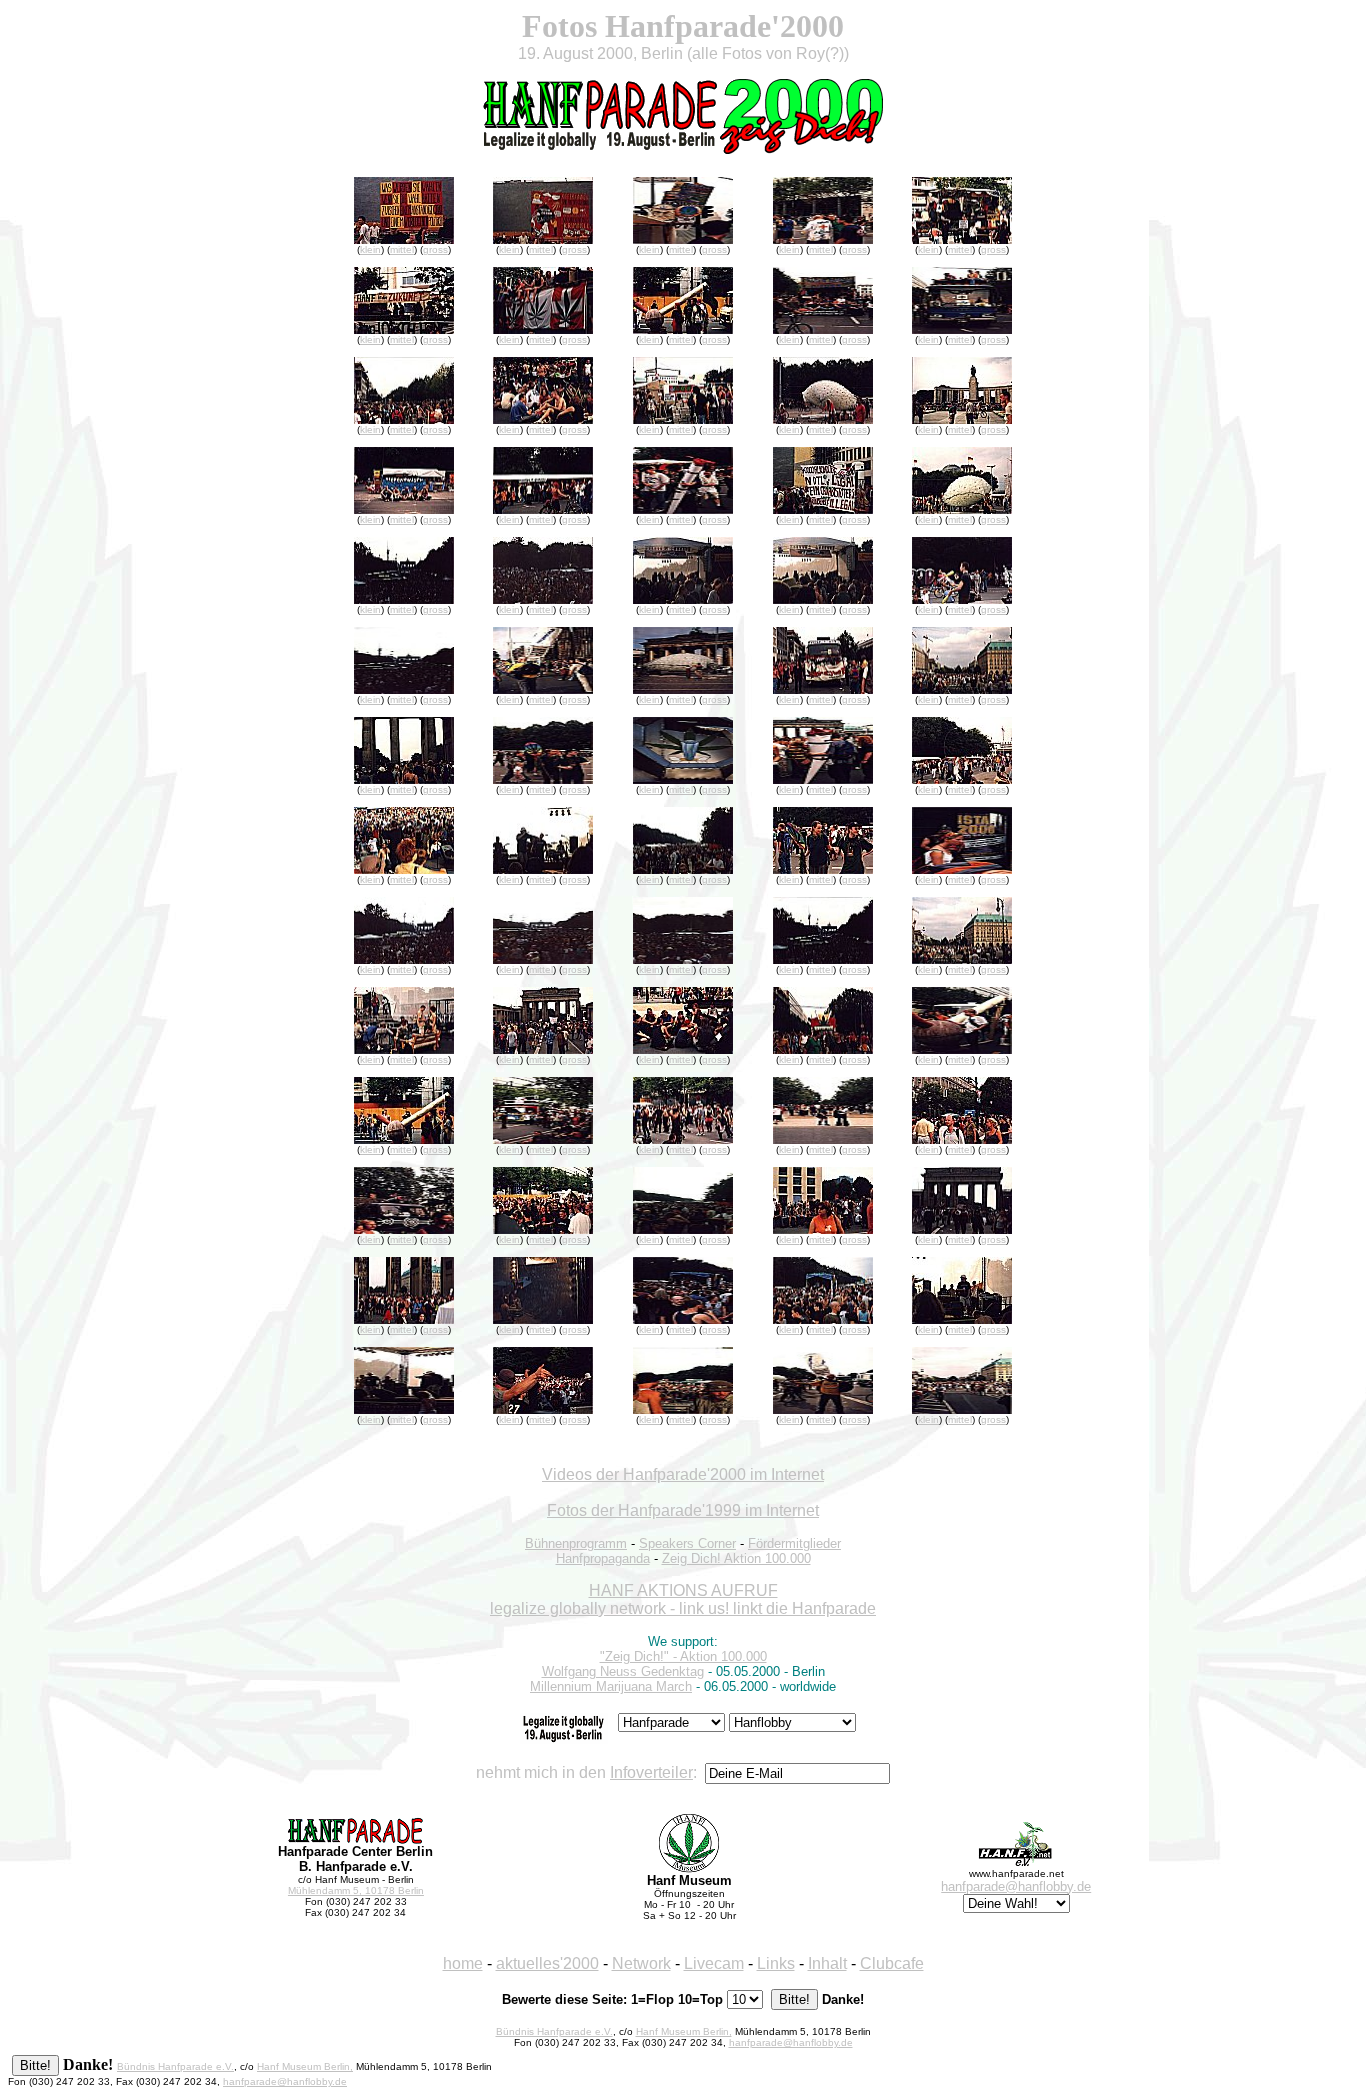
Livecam (714, 1963)
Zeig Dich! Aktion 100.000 (736, 1558)
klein (370, 249)
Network (641, 1963)
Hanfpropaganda (603, 1558)
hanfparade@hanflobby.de (1016, 1886)
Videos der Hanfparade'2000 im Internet (683, 1474)
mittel (402, 249)
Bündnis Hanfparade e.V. (554, 2031)
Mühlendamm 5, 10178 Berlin (356, 1890)
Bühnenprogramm (576, 1543)
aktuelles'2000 (547, 1963)
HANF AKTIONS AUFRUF (683, 1590)
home (463, 1963)
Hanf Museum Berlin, (684, 2031)
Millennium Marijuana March (611, 1686)
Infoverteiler (651, 1772)
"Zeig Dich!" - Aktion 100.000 (683, 1656)
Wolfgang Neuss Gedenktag (623, 1671)
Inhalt (827, 1963)
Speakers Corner (687, 1543)
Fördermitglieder (794, 1543)
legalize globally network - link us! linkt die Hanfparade (683, 1608)
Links (776, 1963)
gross (435, 249)
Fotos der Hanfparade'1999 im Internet (683, 1510)
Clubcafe (892, 1963)
